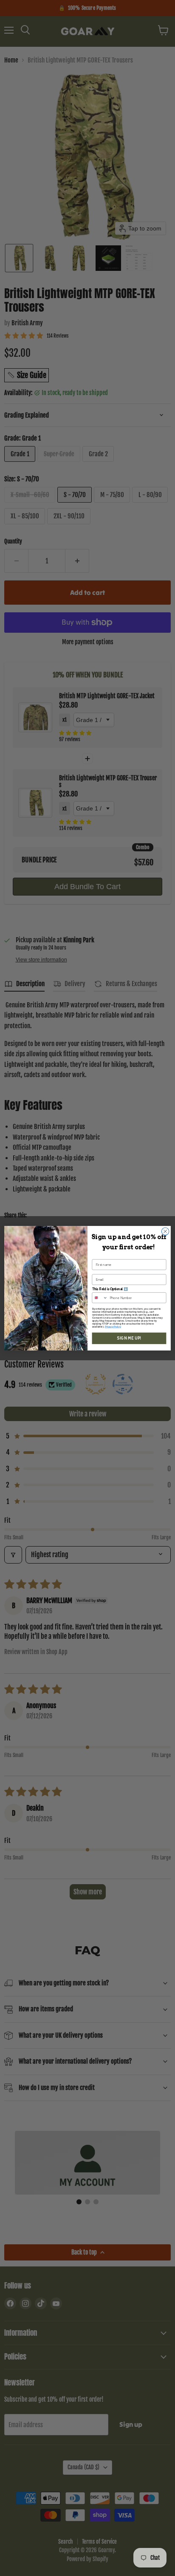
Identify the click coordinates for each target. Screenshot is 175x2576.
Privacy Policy (113, 1326)
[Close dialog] (165, 1231)
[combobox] (100, 1297)
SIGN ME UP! (129, 1338)
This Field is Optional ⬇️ (110, 1289)
